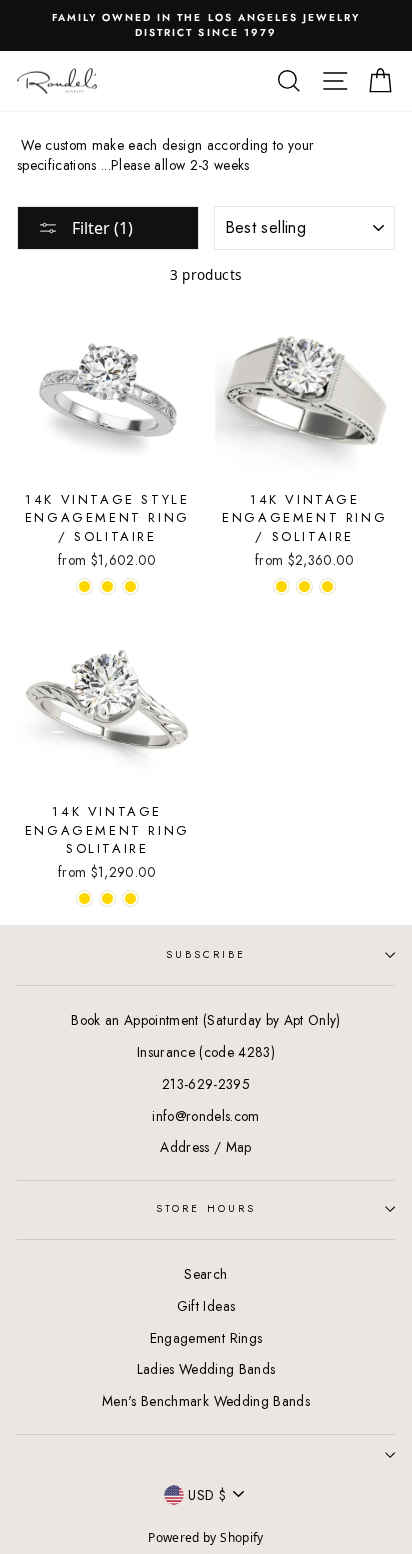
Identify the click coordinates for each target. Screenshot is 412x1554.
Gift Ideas (206, 1306)
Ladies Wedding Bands (206, 1369)
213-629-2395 (206, 1084)
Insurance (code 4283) (206, 1052)
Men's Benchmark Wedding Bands (206, 1401)
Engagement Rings (206, 1338)
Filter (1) (100, 228)
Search (205, 1274)
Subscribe (206, 954)
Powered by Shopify (205, 1537)
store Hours (206, 1208)
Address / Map (205, 1147)
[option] (206, 25)
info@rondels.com (205, 1116)
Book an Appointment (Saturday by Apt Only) (205, 1020)
